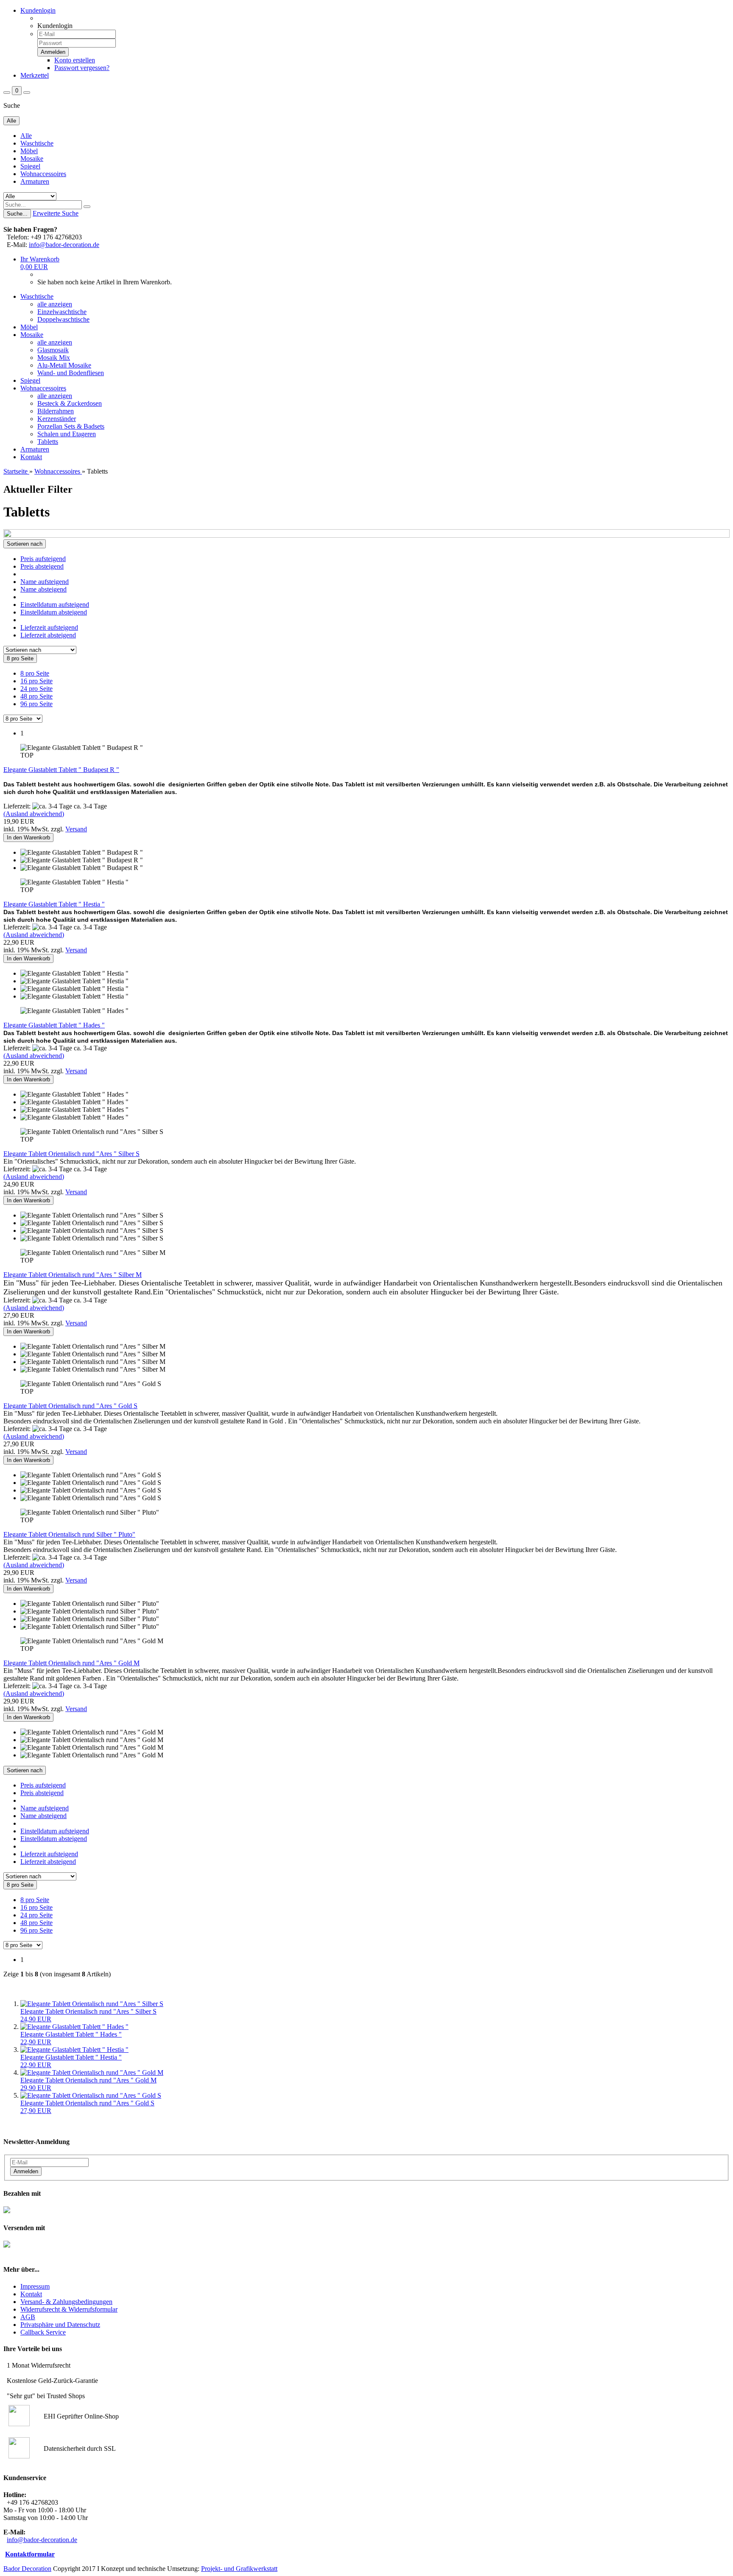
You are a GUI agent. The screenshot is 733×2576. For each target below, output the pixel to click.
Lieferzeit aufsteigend (49, 627)
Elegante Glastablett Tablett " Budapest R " (61, 770)
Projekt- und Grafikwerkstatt (239, 2569)
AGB (28, 2317)
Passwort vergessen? (82, 68)
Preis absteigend (42, 566)
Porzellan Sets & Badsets (71, 426)
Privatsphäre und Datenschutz (60, 2325)
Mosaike (32, 159)
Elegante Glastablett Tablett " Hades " (54, 1025)
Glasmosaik (53, 350)
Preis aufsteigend (43, 559)
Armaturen (35, 181)
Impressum (35, 2286)
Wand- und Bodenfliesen (71, 373)
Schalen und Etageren (67, 434)
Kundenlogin (38, 10)
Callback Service (43, 2332)
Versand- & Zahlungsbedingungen (66, 2302)
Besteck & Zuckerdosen (70, 403)
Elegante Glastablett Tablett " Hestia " (54, 904)
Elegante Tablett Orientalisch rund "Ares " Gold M (71, 1663)
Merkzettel (35, 75)
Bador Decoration (27, 2569)
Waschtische (37, 143)
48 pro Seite (36, 696)
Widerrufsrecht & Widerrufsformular (69, 2309)
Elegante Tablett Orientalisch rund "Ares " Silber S (71, 1154)
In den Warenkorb (28, 838)
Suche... (17, 214)
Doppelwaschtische (63, 319)
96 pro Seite (36, 704)
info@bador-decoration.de (64, 245)
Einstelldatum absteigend (54, 612)
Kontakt (31, 457)
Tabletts (48, 442)
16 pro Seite (36, 681)
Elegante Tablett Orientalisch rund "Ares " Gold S (70, 1406)
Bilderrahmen (56, 411)
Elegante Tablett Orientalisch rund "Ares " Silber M (73, 1275)
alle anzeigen (55, 304)
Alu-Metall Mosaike (64, 365)
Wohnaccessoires (43, 174)
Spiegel (30, 166)
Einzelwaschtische (62, 312)
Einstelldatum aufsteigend (55, 605)
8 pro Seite (35, 673)
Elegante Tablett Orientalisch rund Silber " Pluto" (69, 1534)
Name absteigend (43, 589)
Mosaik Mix (54, 358)
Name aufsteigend (45, 582)
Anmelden (26, 2171)
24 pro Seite (36, 689)
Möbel (29, 151)
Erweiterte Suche (56, 213)
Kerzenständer (57, 419)
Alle (26, 136)
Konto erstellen (75, 60)
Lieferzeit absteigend (48, 635)
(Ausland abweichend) (34, 814)
